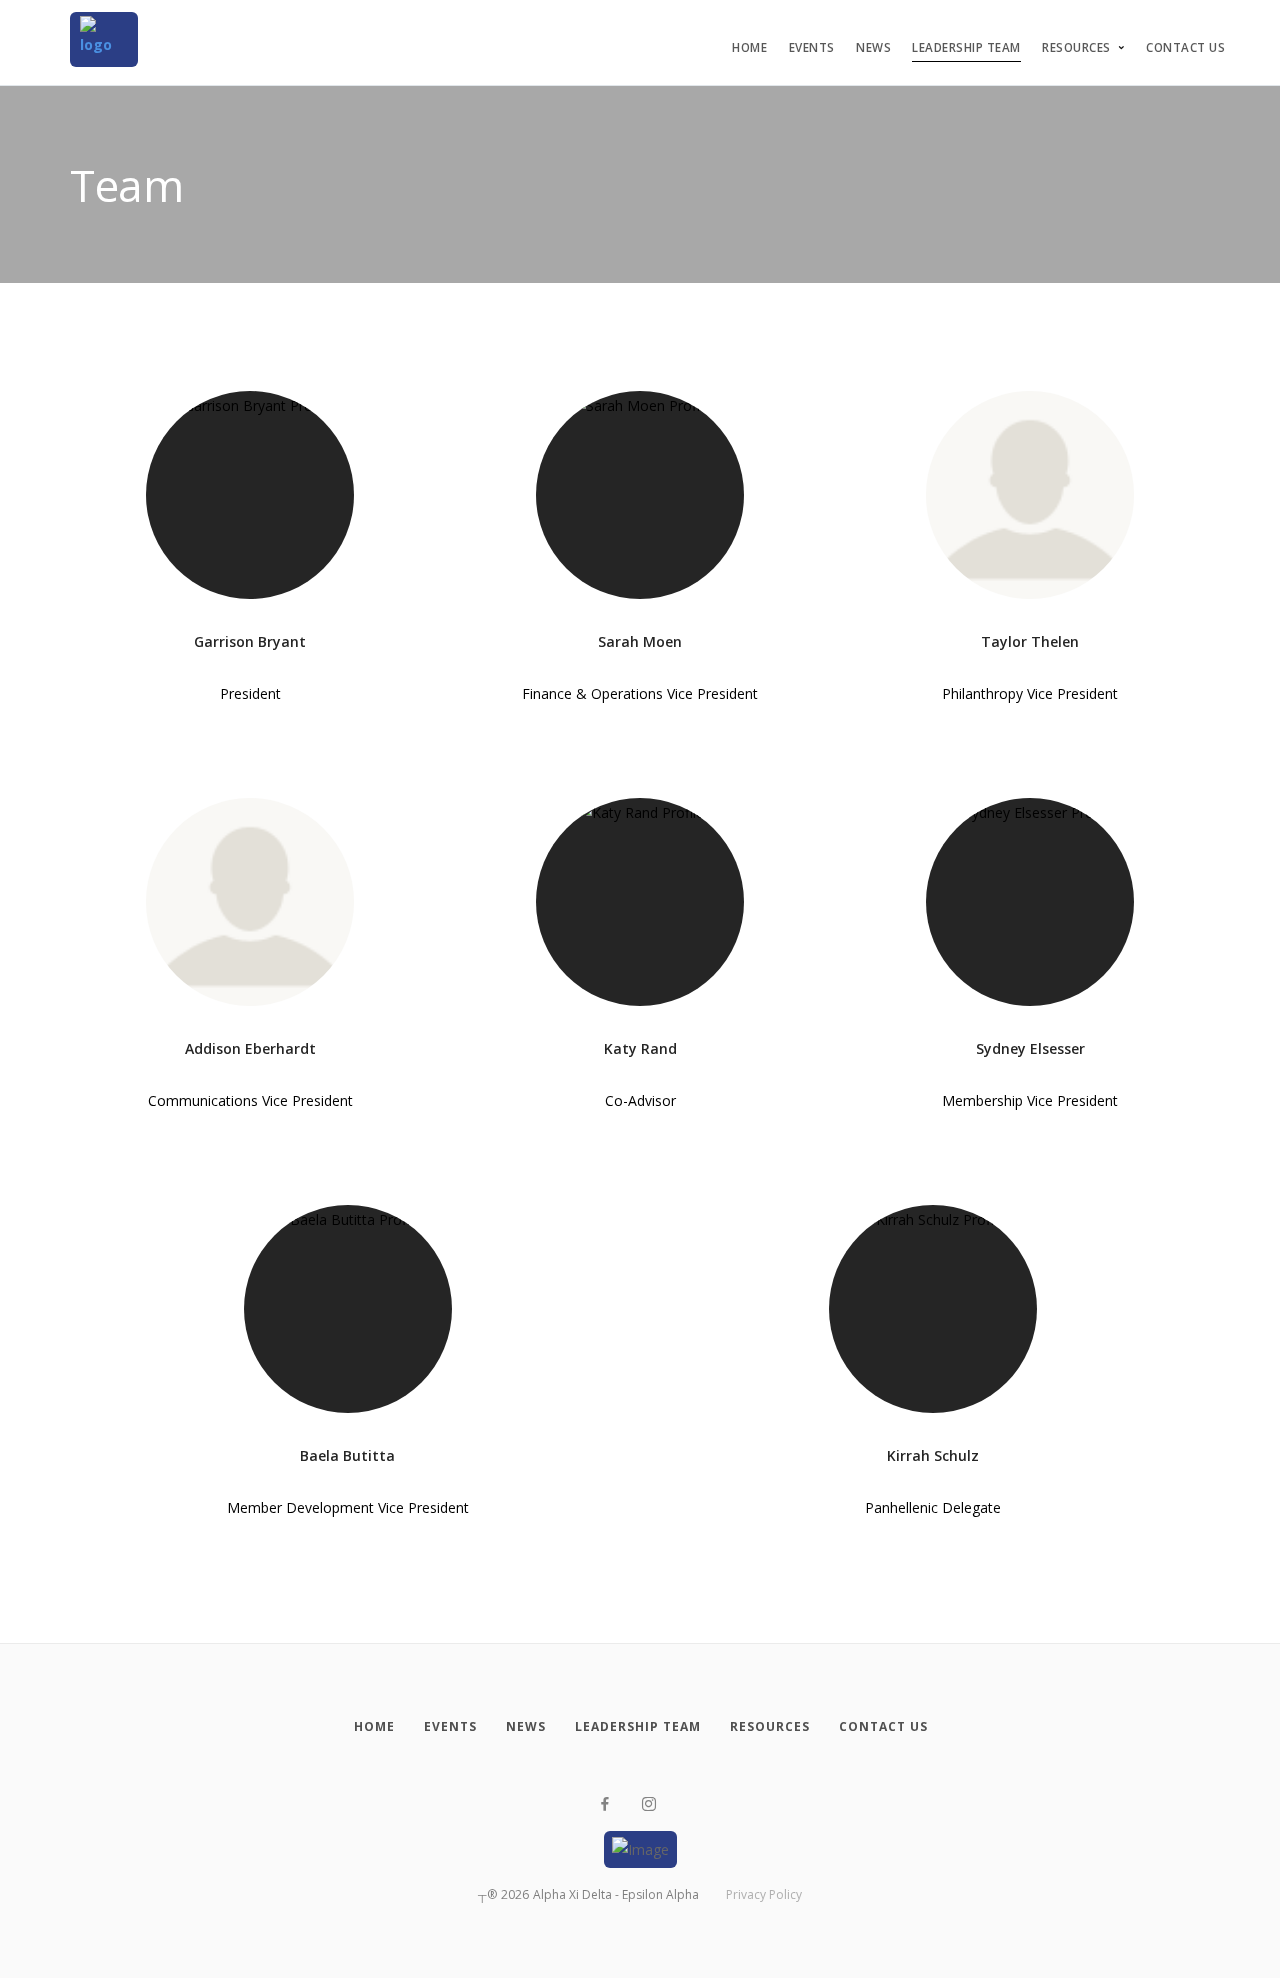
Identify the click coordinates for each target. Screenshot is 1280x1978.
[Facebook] (605, 1804)
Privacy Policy (764, 1894)
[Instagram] (649, 1804)
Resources (1076, 47)
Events (812, 47)
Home (749, 47)
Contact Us (1185, 47)
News (873, 47)
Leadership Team (966, 47)
